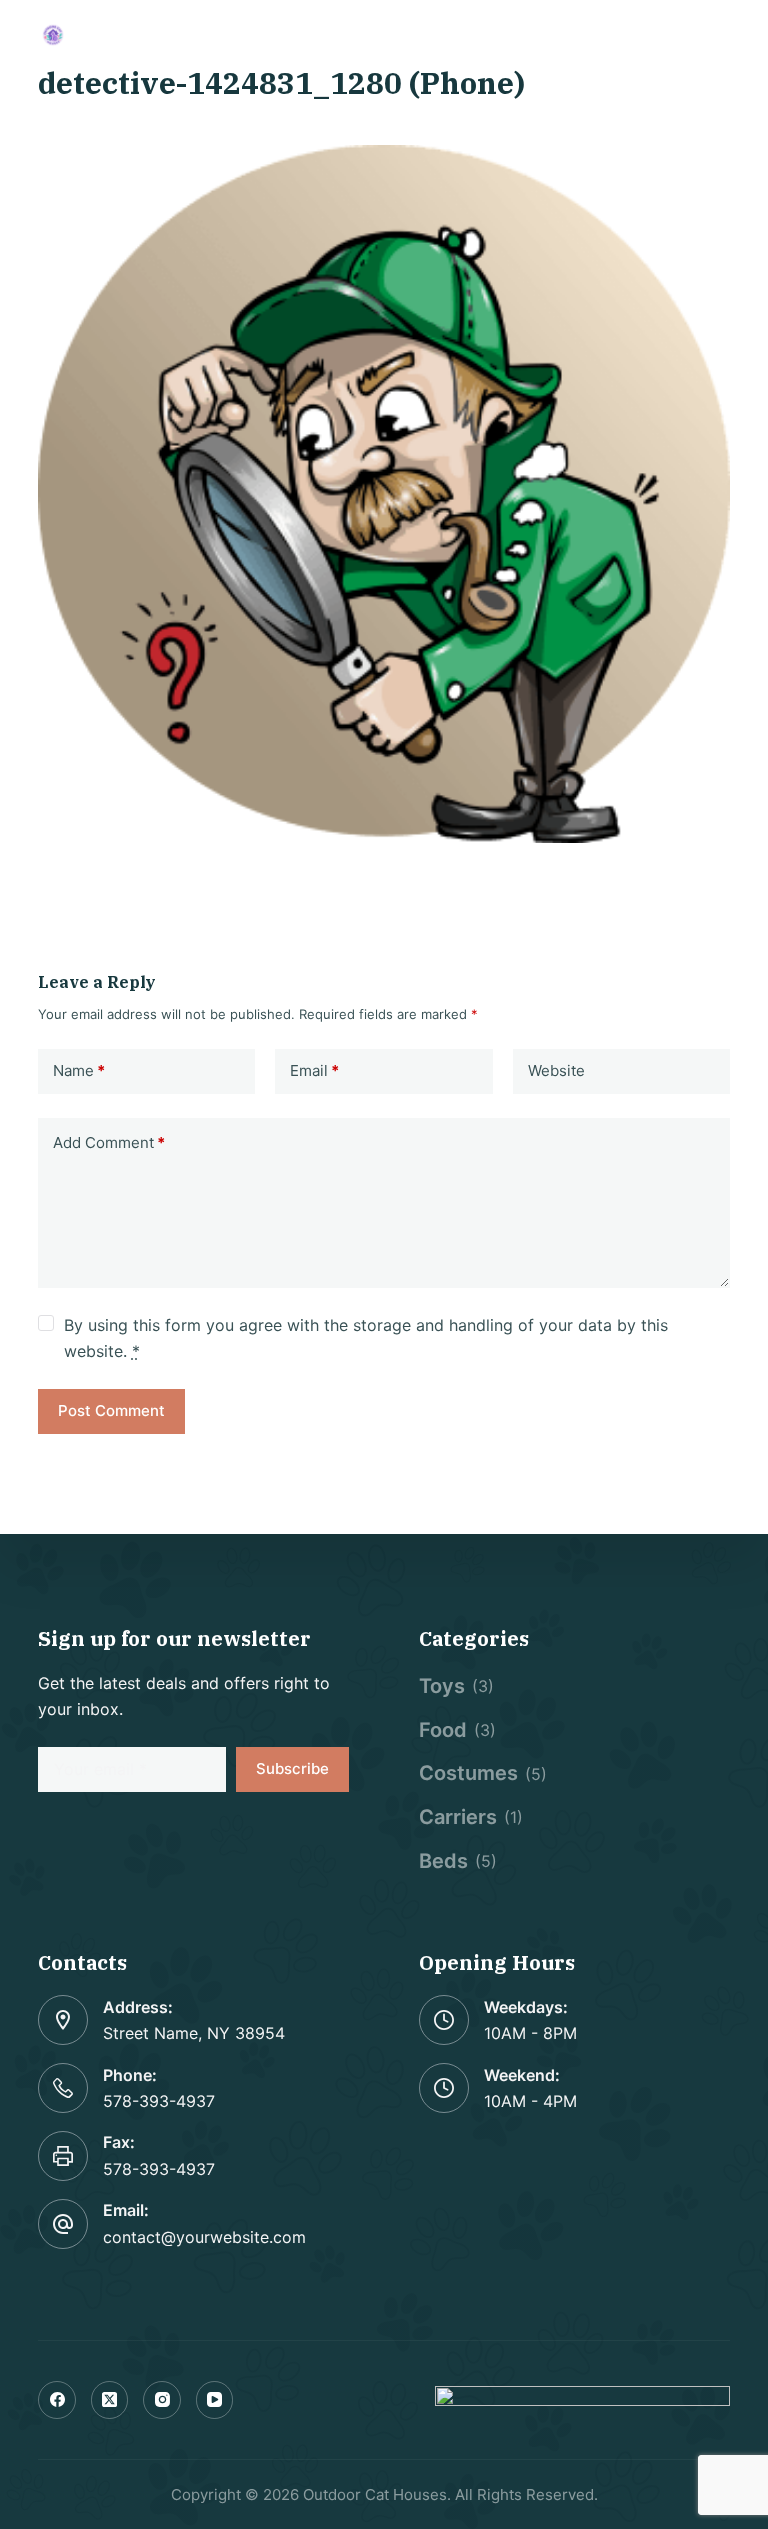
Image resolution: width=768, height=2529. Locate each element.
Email (314, 1070)
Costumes (468, 1773)
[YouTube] (215, 2400)
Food (443, 1730)
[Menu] (721, 35)
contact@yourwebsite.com (204, 2237)
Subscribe (292, 1768)
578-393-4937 (159, 2101)
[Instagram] (162, 2400)
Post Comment (111, 1410)
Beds (443, 1861)
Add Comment (109, 1142)
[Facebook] (57, 2400)
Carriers (458, 1817)
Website (556, 1070)
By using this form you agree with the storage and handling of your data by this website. (366, 1338)
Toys (442, 1686)
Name (79, 1070)
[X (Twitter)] (110, 2400)
